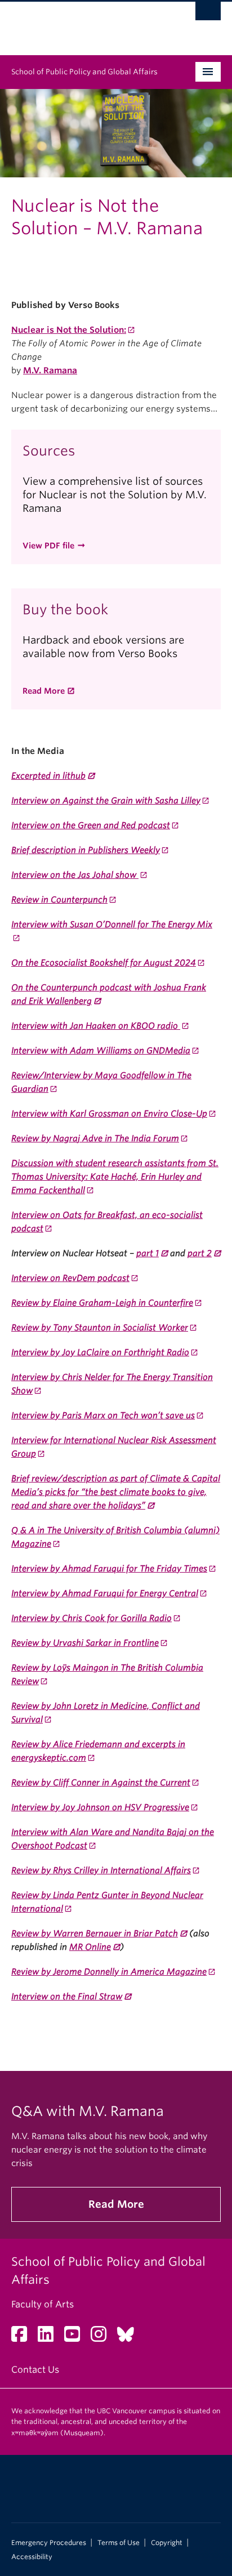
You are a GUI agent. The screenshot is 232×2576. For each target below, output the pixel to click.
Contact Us (35, 2370)
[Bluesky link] (130, 2338)
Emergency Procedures (49, 2543)
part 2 (200, 1253)
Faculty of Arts (43, 2304)
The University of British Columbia (84, 23)
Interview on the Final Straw (67, 1997)
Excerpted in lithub (48, 776)
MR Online (90, 1947)
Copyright (167, 2543)
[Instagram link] (103, 2338)
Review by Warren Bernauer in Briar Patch (95, 1934)
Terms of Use (119, 2543)
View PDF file (48, 546)
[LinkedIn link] (50, 2338)
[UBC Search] (208, 14)
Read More (44, 691)
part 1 (148, 1253)
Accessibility (32, 2557)
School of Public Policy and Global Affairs (84, 72)
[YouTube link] (76, 2338)
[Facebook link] (23, 2338)
